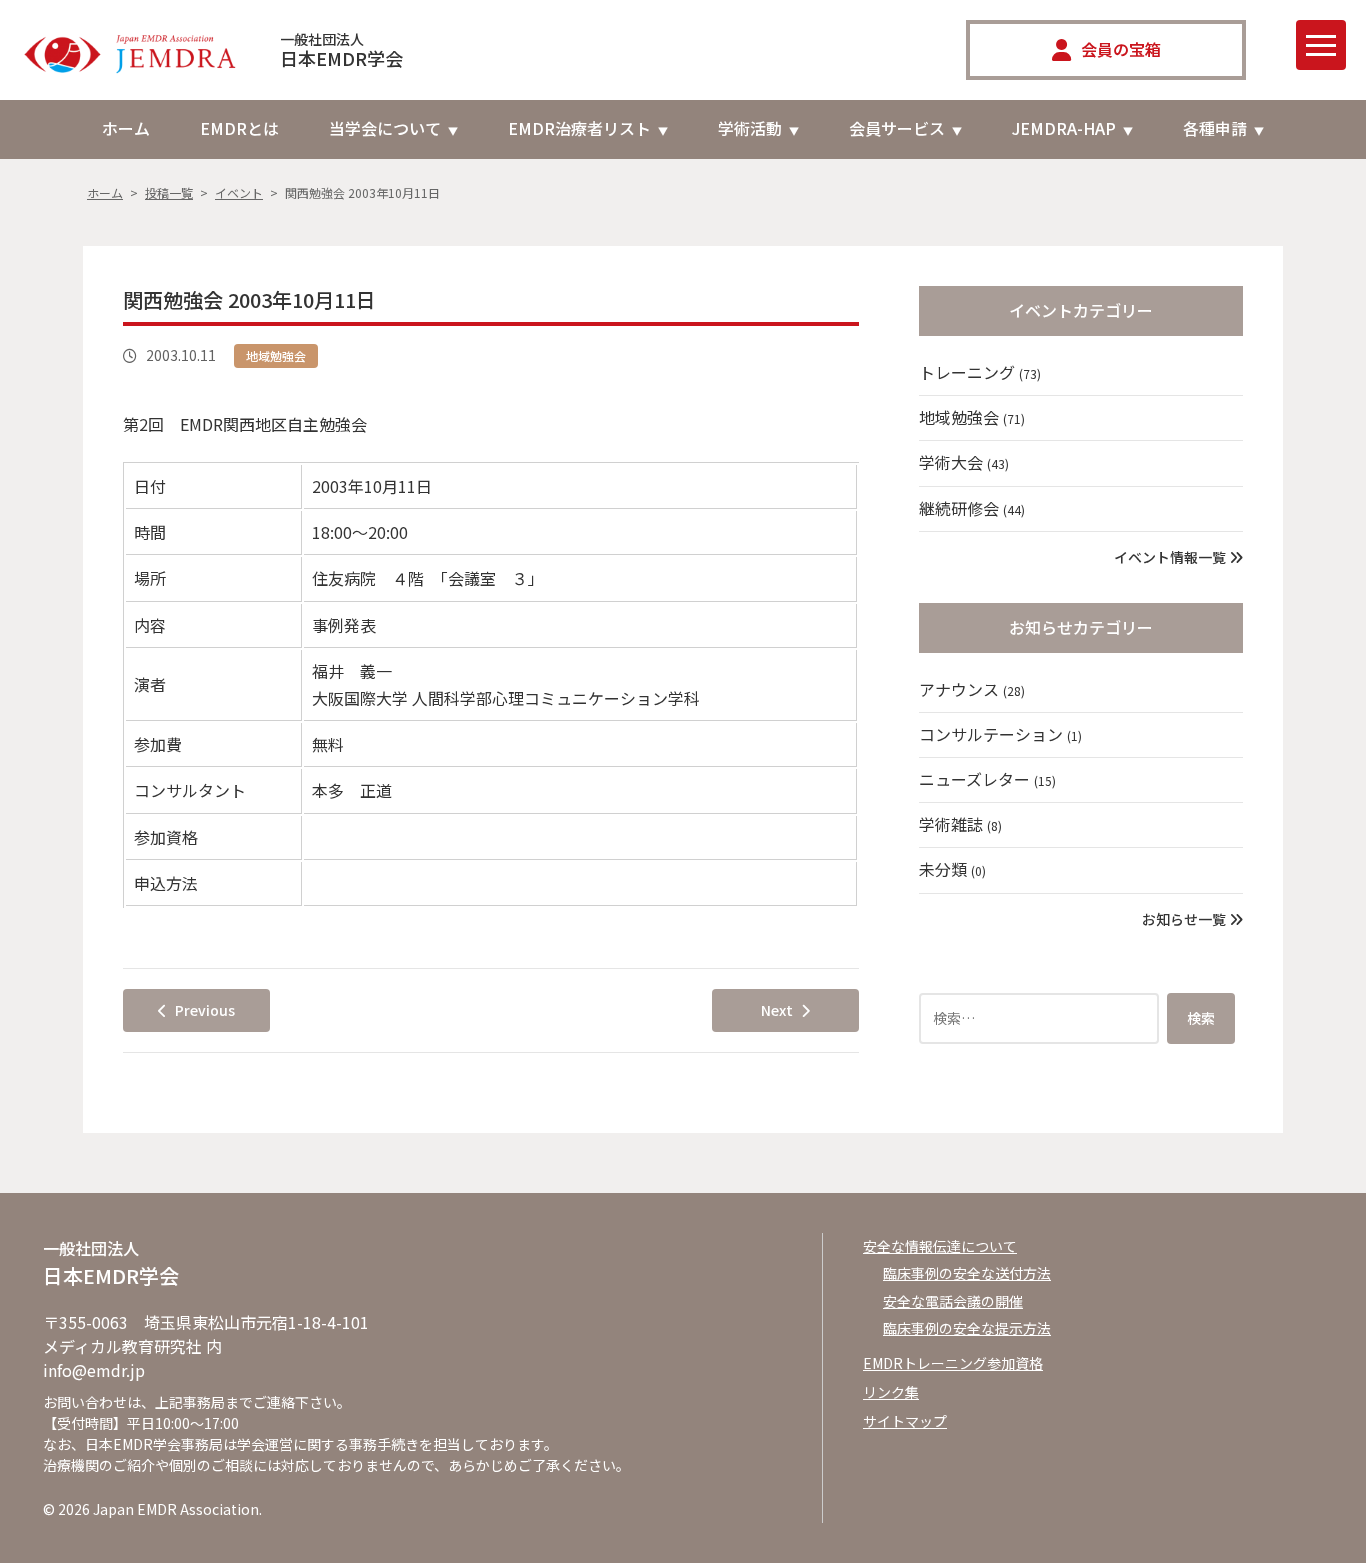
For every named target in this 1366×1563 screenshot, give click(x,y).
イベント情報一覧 (1171, 557)
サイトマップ (905, 1421)
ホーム (126, 128)
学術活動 (750, 128)
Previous (205, 1010)
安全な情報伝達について (940, 1246)
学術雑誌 (960, 824)
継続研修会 (972, 508)
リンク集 (891, 1392)
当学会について (385, 128)
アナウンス (972, 689)
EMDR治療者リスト (579, 128)
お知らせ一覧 (1185, 919)
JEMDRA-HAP (1064, 128)
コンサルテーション (1000, 734)
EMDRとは (239, 128)
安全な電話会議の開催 (953, 1301)
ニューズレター (987, 779)
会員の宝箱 (1121, 49)
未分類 (952, 869)
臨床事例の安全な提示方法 (967, 1328)
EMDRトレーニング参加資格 (953, 1363)
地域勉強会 (276, 355)
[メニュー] (1321, 45)
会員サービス (897, 128)
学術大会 (964, 462)
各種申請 (1215, 128)
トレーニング (980, 372)
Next (777, 1010)
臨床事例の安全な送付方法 (967, 1273)
